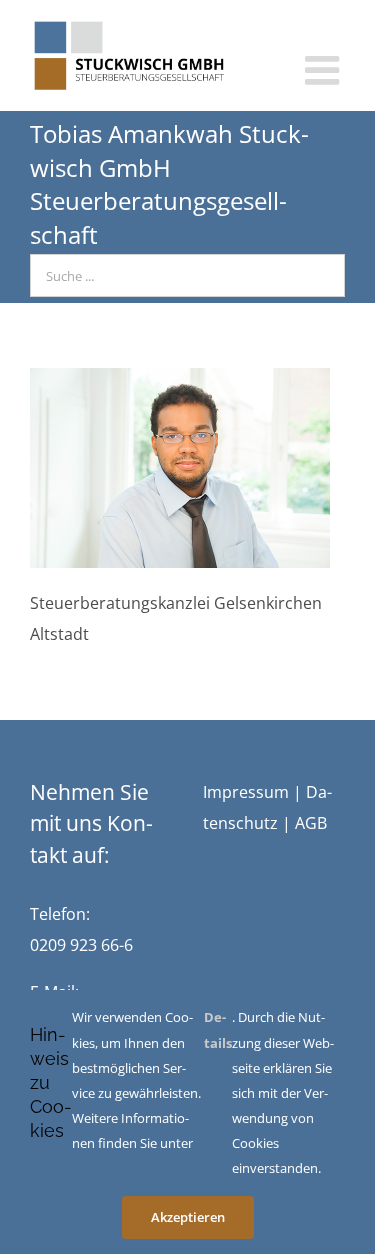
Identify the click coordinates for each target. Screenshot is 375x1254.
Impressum (246, 792)
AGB (311, 823)
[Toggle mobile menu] (325, 70)
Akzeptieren (188, 1217)
